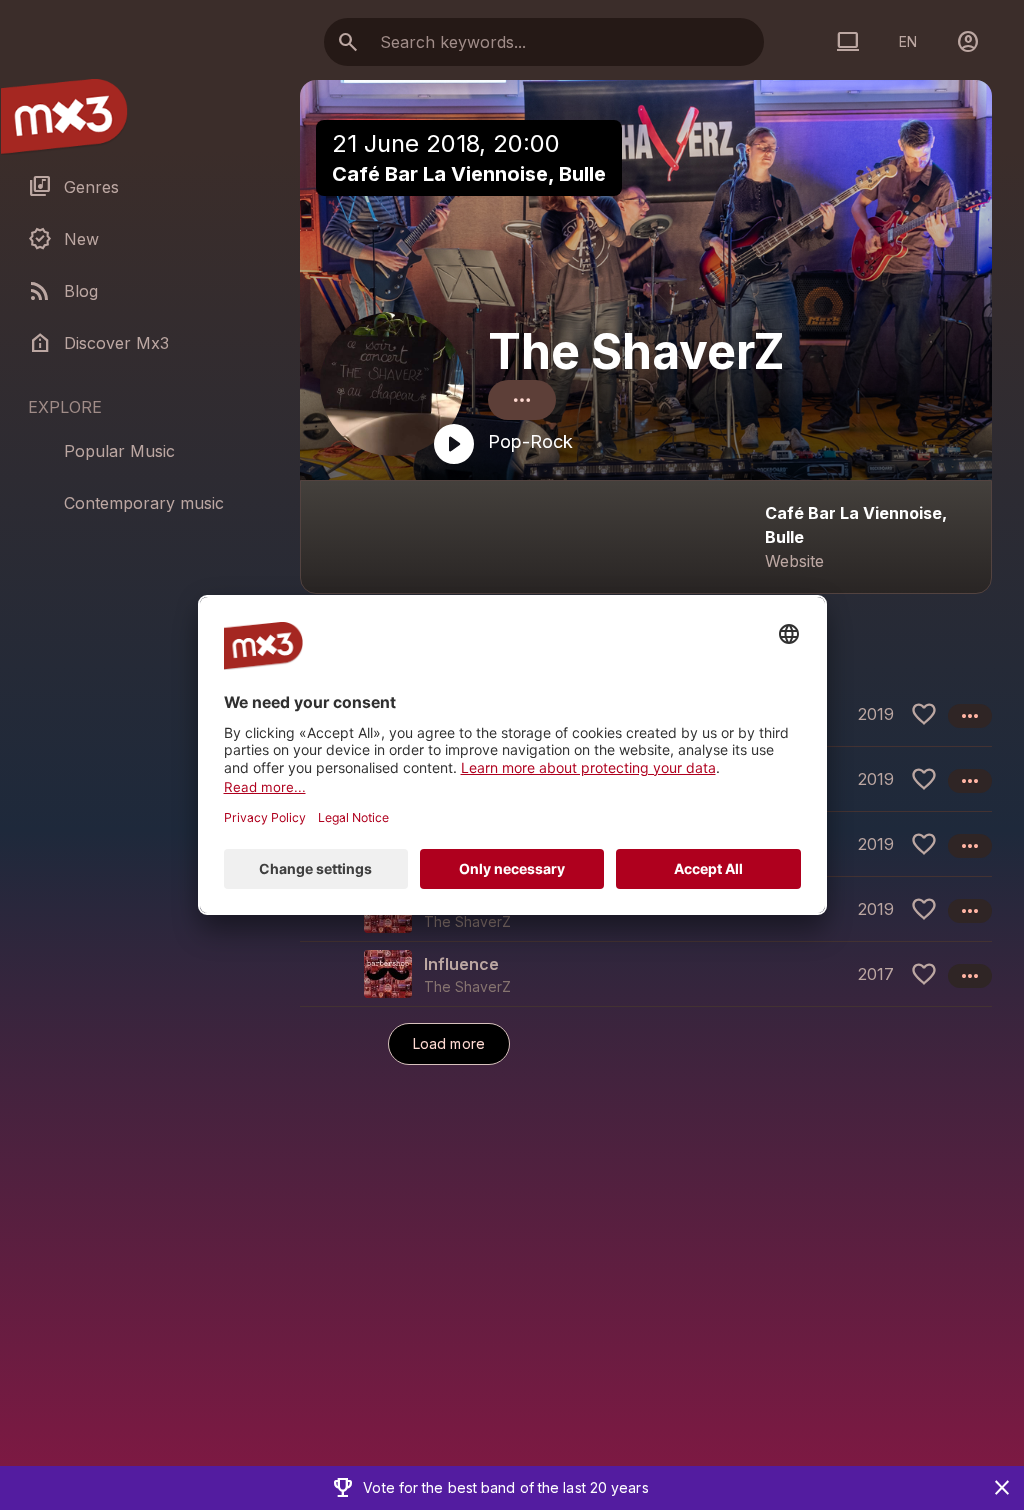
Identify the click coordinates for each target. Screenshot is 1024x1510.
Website (794, 561)
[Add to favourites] (924, 714)
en (908, 41)
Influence (461, 964)
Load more (449, 1043)
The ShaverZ (636, 351)
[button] (646, 973)
